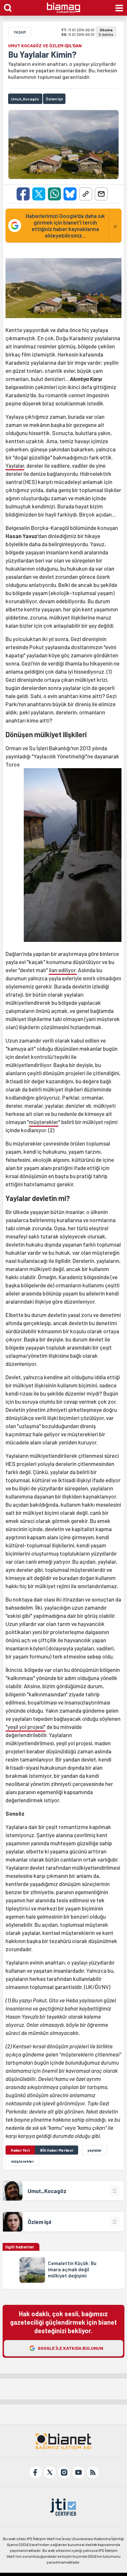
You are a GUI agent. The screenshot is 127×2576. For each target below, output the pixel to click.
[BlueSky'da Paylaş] (70, 194)
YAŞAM (20, 32)
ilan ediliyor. (63, 970)
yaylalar (94, 2150)
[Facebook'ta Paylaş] (23, 194)
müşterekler (44, 1122)
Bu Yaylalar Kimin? (42, 54)
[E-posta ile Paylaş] (101, 194)
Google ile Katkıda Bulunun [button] (71, 2348)
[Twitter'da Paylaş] (39, 194)
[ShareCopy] (86, 194)
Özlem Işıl (39, 2222)
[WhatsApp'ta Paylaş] (54, 194)
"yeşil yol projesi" (26, 1727)
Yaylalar (15, 465)
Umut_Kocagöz (48, 2191)
